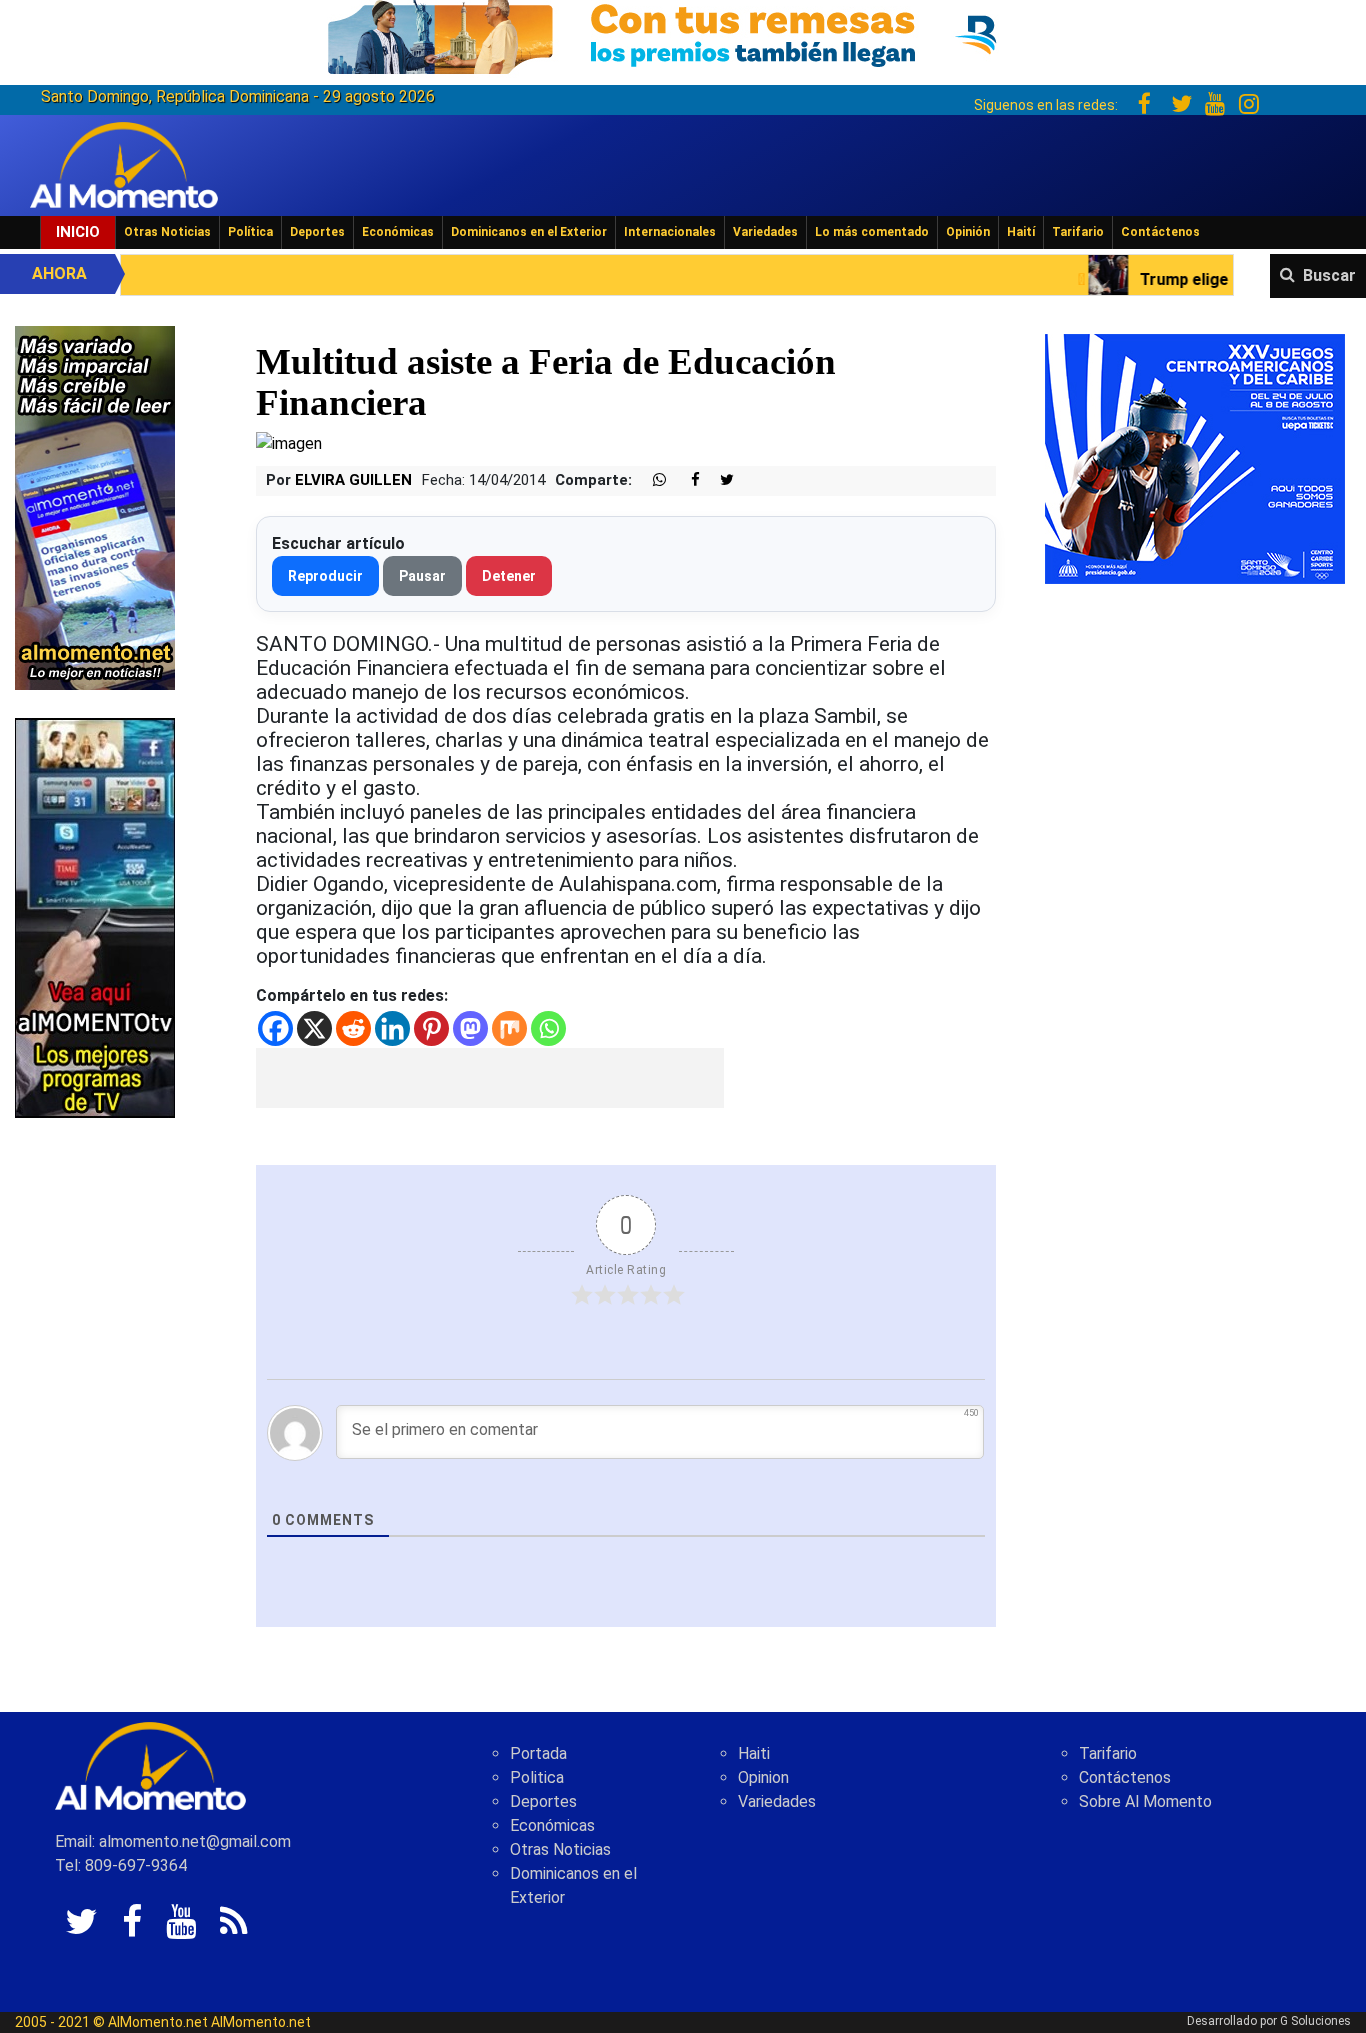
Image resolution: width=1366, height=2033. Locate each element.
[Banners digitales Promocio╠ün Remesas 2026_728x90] (683, 33)
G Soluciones (1315, 2021)
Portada (538, 1753)
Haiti (754, 1753)
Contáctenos (1160, 232)
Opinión (968, 232)
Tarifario (1078, 232)
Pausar (422, 576)
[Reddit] (353, 1028)
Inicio (78, 232)
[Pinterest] (431, 1028)
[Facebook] (275, 1028)
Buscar (1329, 275)
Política (250, 232)
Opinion (763, 1777)
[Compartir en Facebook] (685, 480)
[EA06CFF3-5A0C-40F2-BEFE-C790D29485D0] (95, 916)
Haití (1021, 232)
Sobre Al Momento (1145, 1801)
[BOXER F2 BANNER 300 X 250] (1195, 457)
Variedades (765, 232)
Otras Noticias (167, 232)
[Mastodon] (470, 1028)
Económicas (398, 232)
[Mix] (509, 1028)
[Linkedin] (392, 1028)
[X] (314, 1028)
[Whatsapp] (548, 1028)
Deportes (317, 232)
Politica (537, 1777)
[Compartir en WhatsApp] (651, 480)
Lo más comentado (872, 232)
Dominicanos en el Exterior (529, 232)
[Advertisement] (490, 1078)
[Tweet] (719, 480)
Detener (509, 576)
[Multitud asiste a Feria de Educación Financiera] (289, 442)
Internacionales (670, 232)
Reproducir (325, 576)
